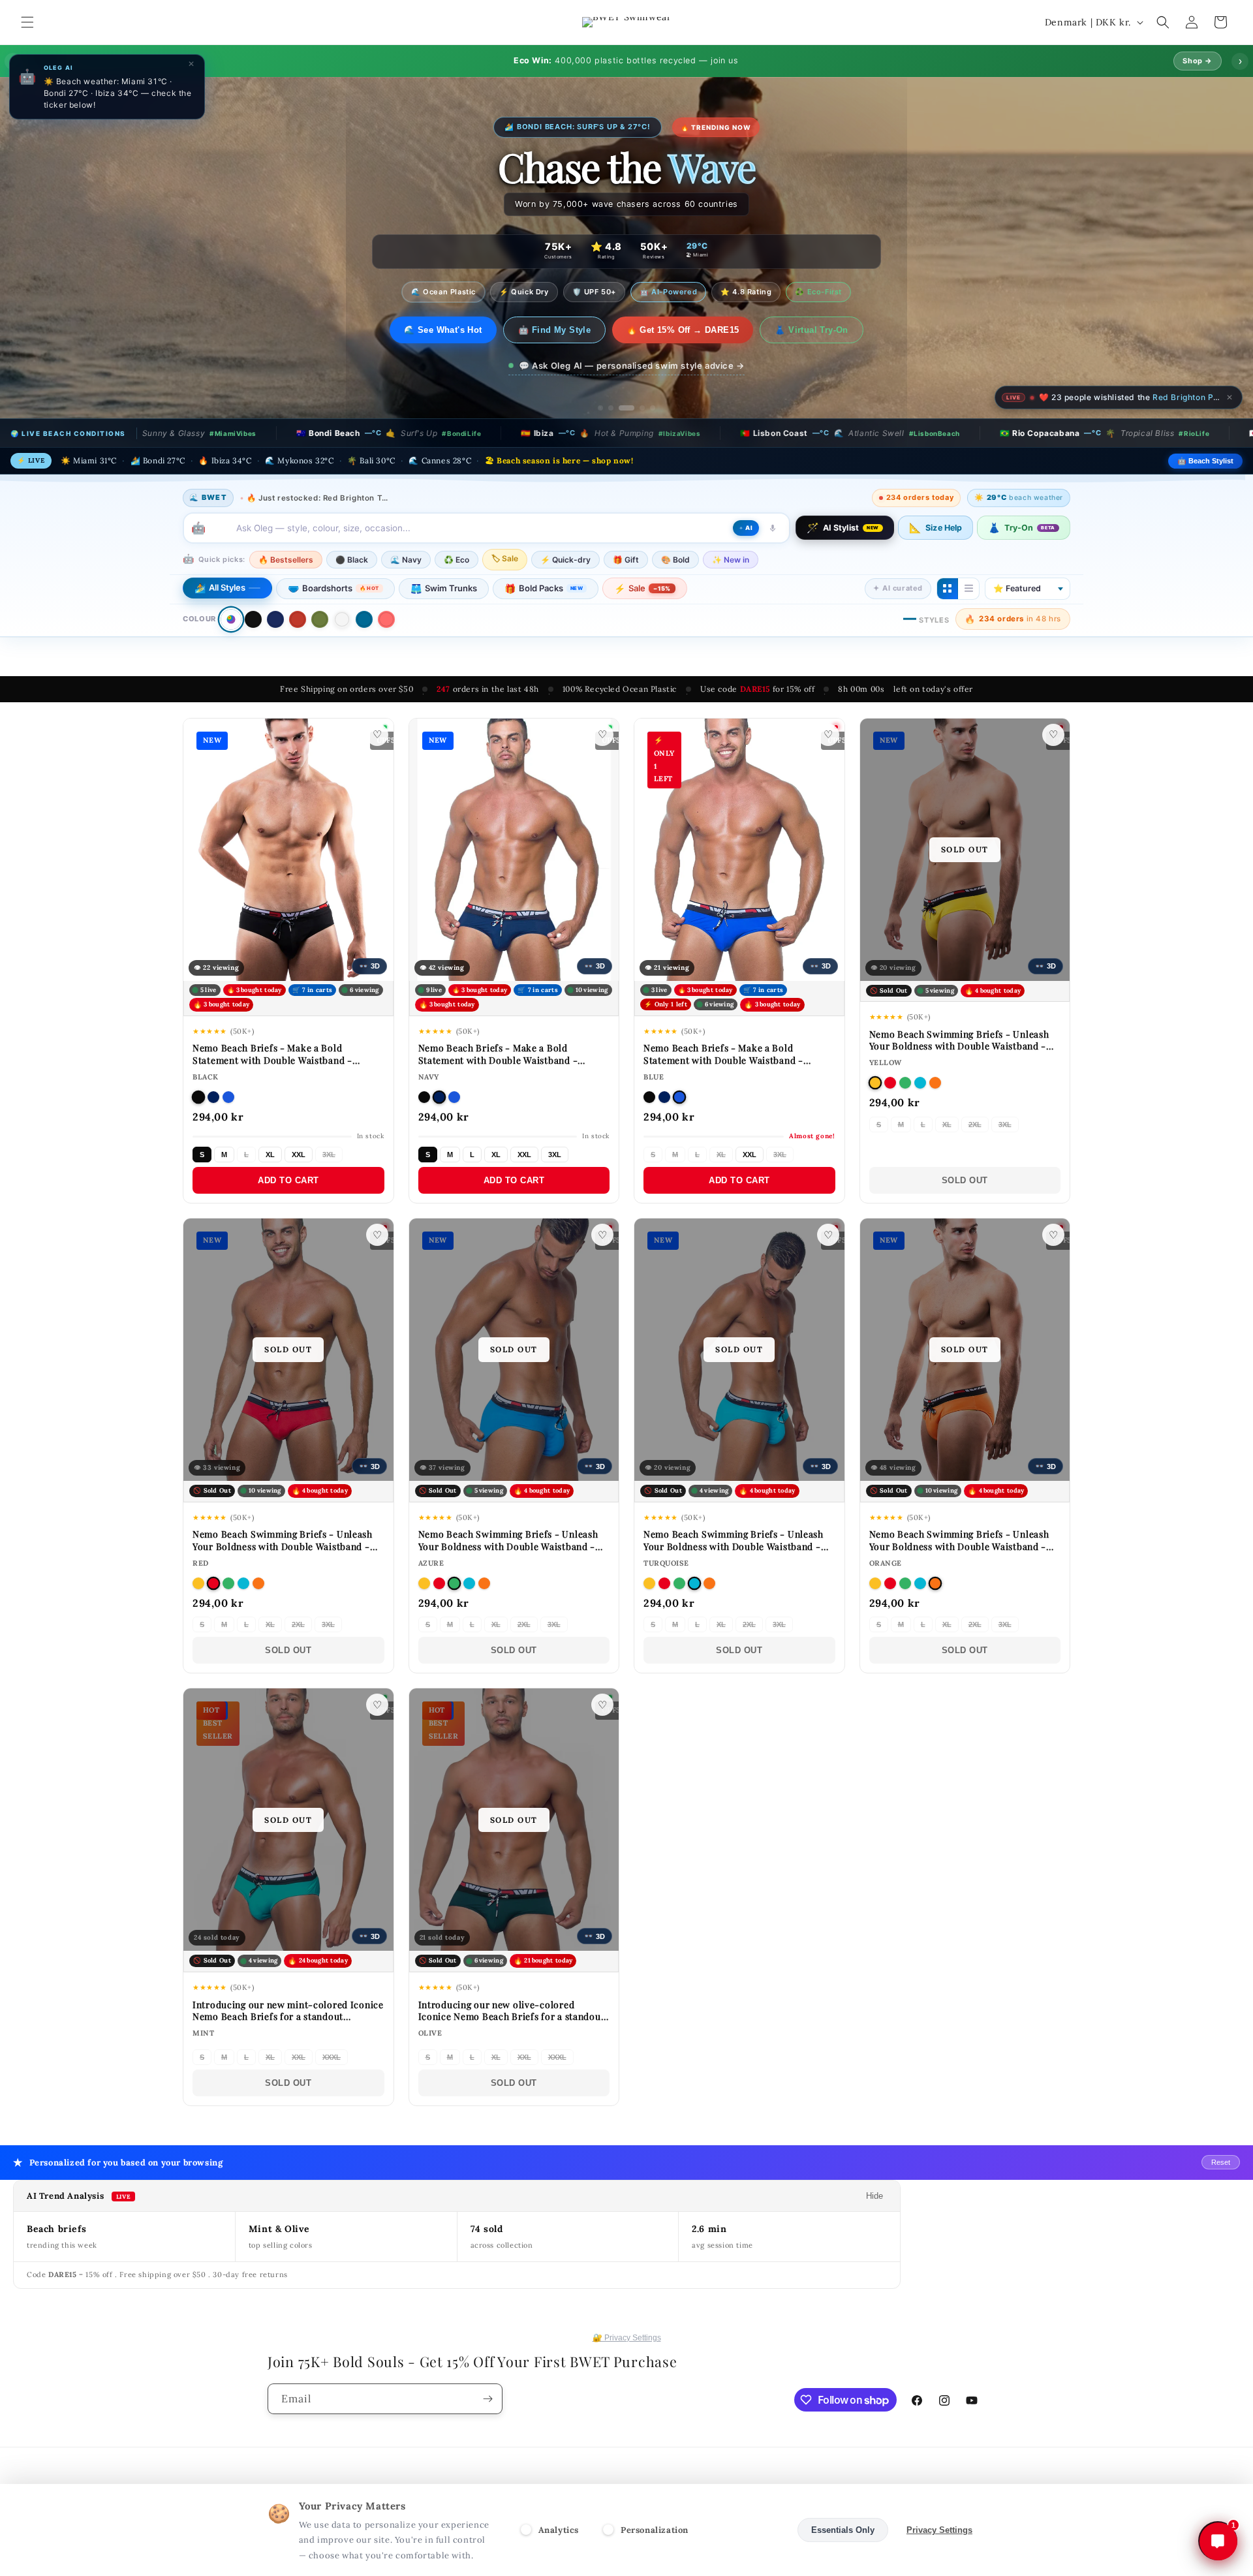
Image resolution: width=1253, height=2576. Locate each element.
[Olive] (320, 619)
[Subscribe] (487, 2399)
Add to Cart (288, 1180)
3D (369, 966)
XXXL (332, 2057)
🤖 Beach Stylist (1205, 461)
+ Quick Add (332, 960)
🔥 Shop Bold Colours (443, 330)
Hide (874, 2196)
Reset (1221, 2162)
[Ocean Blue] (364, 619)
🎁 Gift (626, 560)
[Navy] (275, 619)
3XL (329, 1155)
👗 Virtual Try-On (820, 330)
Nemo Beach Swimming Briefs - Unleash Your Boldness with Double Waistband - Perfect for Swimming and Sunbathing (959, 1046)
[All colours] (231, 619)
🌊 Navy (406, 560)
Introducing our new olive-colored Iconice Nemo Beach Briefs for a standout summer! (512, 2016)
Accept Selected (747, 2530)
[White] (342, 619)
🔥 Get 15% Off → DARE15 (691, 330)
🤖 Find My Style (563, 330)
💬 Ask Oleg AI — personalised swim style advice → (632, 365)
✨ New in (731, 560)
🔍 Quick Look (242, 961)
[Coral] (386, 619)
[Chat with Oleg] (1218, 2541)
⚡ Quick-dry (565, 560)
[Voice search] (773, 528)
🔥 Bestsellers (286, 560)
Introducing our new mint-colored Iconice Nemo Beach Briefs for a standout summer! (288, 2016)
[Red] (298, 619)
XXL (299, 1155)
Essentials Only (843, 2530)
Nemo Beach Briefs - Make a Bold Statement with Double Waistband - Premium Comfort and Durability (272, 1060)
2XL (975, 1125)
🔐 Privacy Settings (627, 2338)
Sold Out (965, 1180)
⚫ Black (352, 560)
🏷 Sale (505, 558)
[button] (27, 22)
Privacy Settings (939, 2530)
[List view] (968, 589)
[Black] (253, 619)
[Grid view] (948, 589)
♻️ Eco (456, 560)
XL (270, 1155)
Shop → (1198, 61)
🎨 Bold (675, 560)
